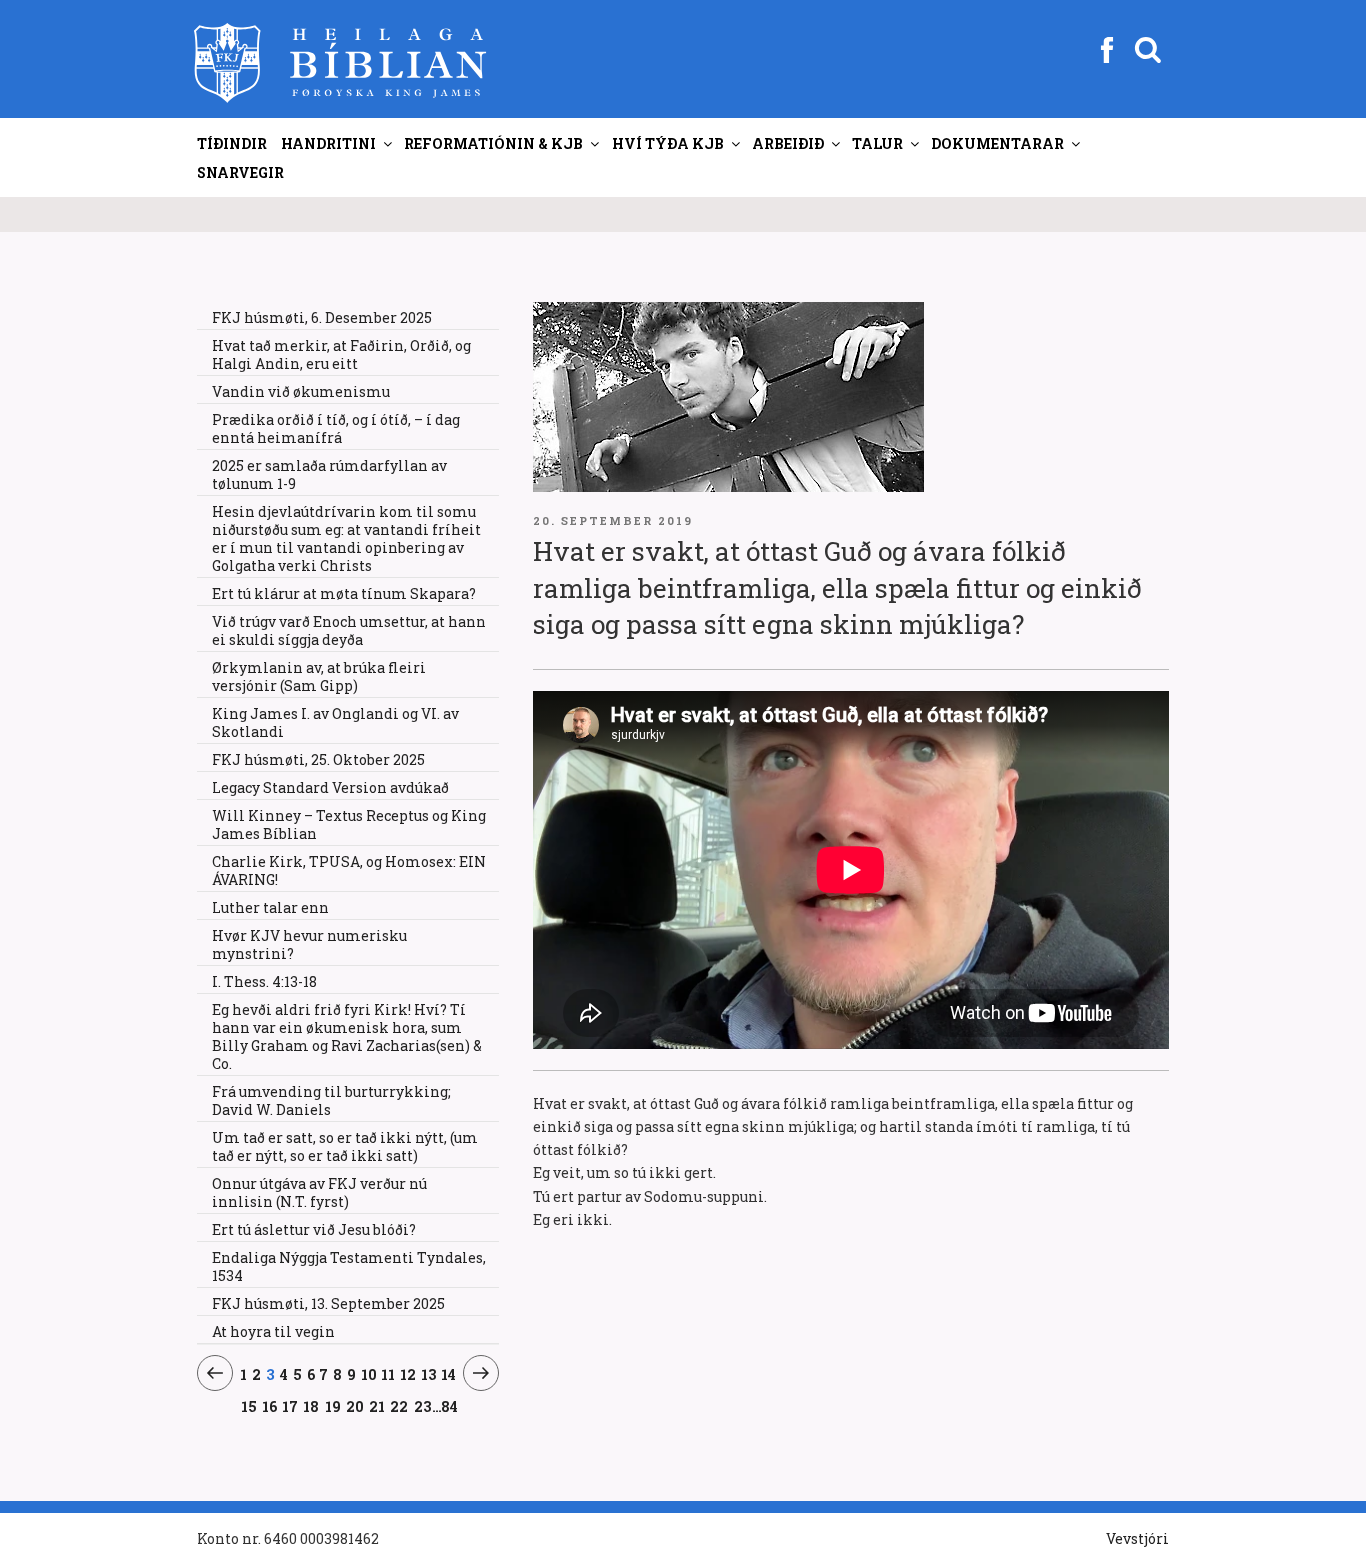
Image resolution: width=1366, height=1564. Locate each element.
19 (333, 1406)
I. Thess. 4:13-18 (264, 981)
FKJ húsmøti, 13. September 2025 (328, 1303)
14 (448, 1374)
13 (429, 1374)
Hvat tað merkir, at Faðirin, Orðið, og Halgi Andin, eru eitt (341, 354)
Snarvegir (240, 172)
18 (311, 1406)
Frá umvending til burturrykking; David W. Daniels (331, 1100)
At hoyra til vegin (273, 1331)
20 (355, 1406)
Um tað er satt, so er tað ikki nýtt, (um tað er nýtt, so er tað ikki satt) (345, 1146)
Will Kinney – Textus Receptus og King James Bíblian (349, 824)
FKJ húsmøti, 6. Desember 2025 (322, 317)
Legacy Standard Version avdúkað (330, 787)
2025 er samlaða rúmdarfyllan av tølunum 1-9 (329, 474)
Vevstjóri (1137, 1538)
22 (399, 1406)
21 (377, 1406)
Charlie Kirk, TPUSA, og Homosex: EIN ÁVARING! (349, 870)
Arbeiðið (788, 143)
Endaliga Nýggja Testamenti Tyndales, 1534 (349, 1266)
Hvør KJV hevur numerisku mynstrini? (309, 944)
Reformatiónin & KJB (493, 143)
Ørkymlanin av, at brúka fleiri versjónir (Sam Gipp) (319, 676)
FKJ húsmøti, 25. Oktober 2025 (318, 759)
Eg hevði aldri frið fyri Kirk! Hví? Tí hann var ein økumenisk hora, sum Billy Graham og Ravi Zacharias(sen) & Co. (347, 1036)
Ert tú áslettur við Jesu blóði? (314, 1229)
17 (290, 1406)
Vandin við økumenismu (301, 391)
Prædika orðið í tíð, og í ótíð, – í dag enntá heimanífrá (336, 428)
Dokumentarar (997, 143)
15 (249, 1406)
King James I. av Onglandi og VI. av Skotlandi (335, 722)
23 (423, 1406)
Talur (877, 143)
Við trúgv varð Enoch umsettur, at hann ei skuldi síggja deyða (349, 630)
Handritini (328, 143)
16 (270, 1406)
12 (408, 1374)
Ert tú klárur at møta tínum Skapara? (344, 593)
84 (449, 1406)
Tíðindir (232, 143)
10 (369, 1374)
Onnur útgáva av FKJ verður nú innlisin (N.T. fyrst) (319, 1192)
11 (388, 1374)
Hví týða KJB (668, 143)
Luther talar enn (270, 907)
